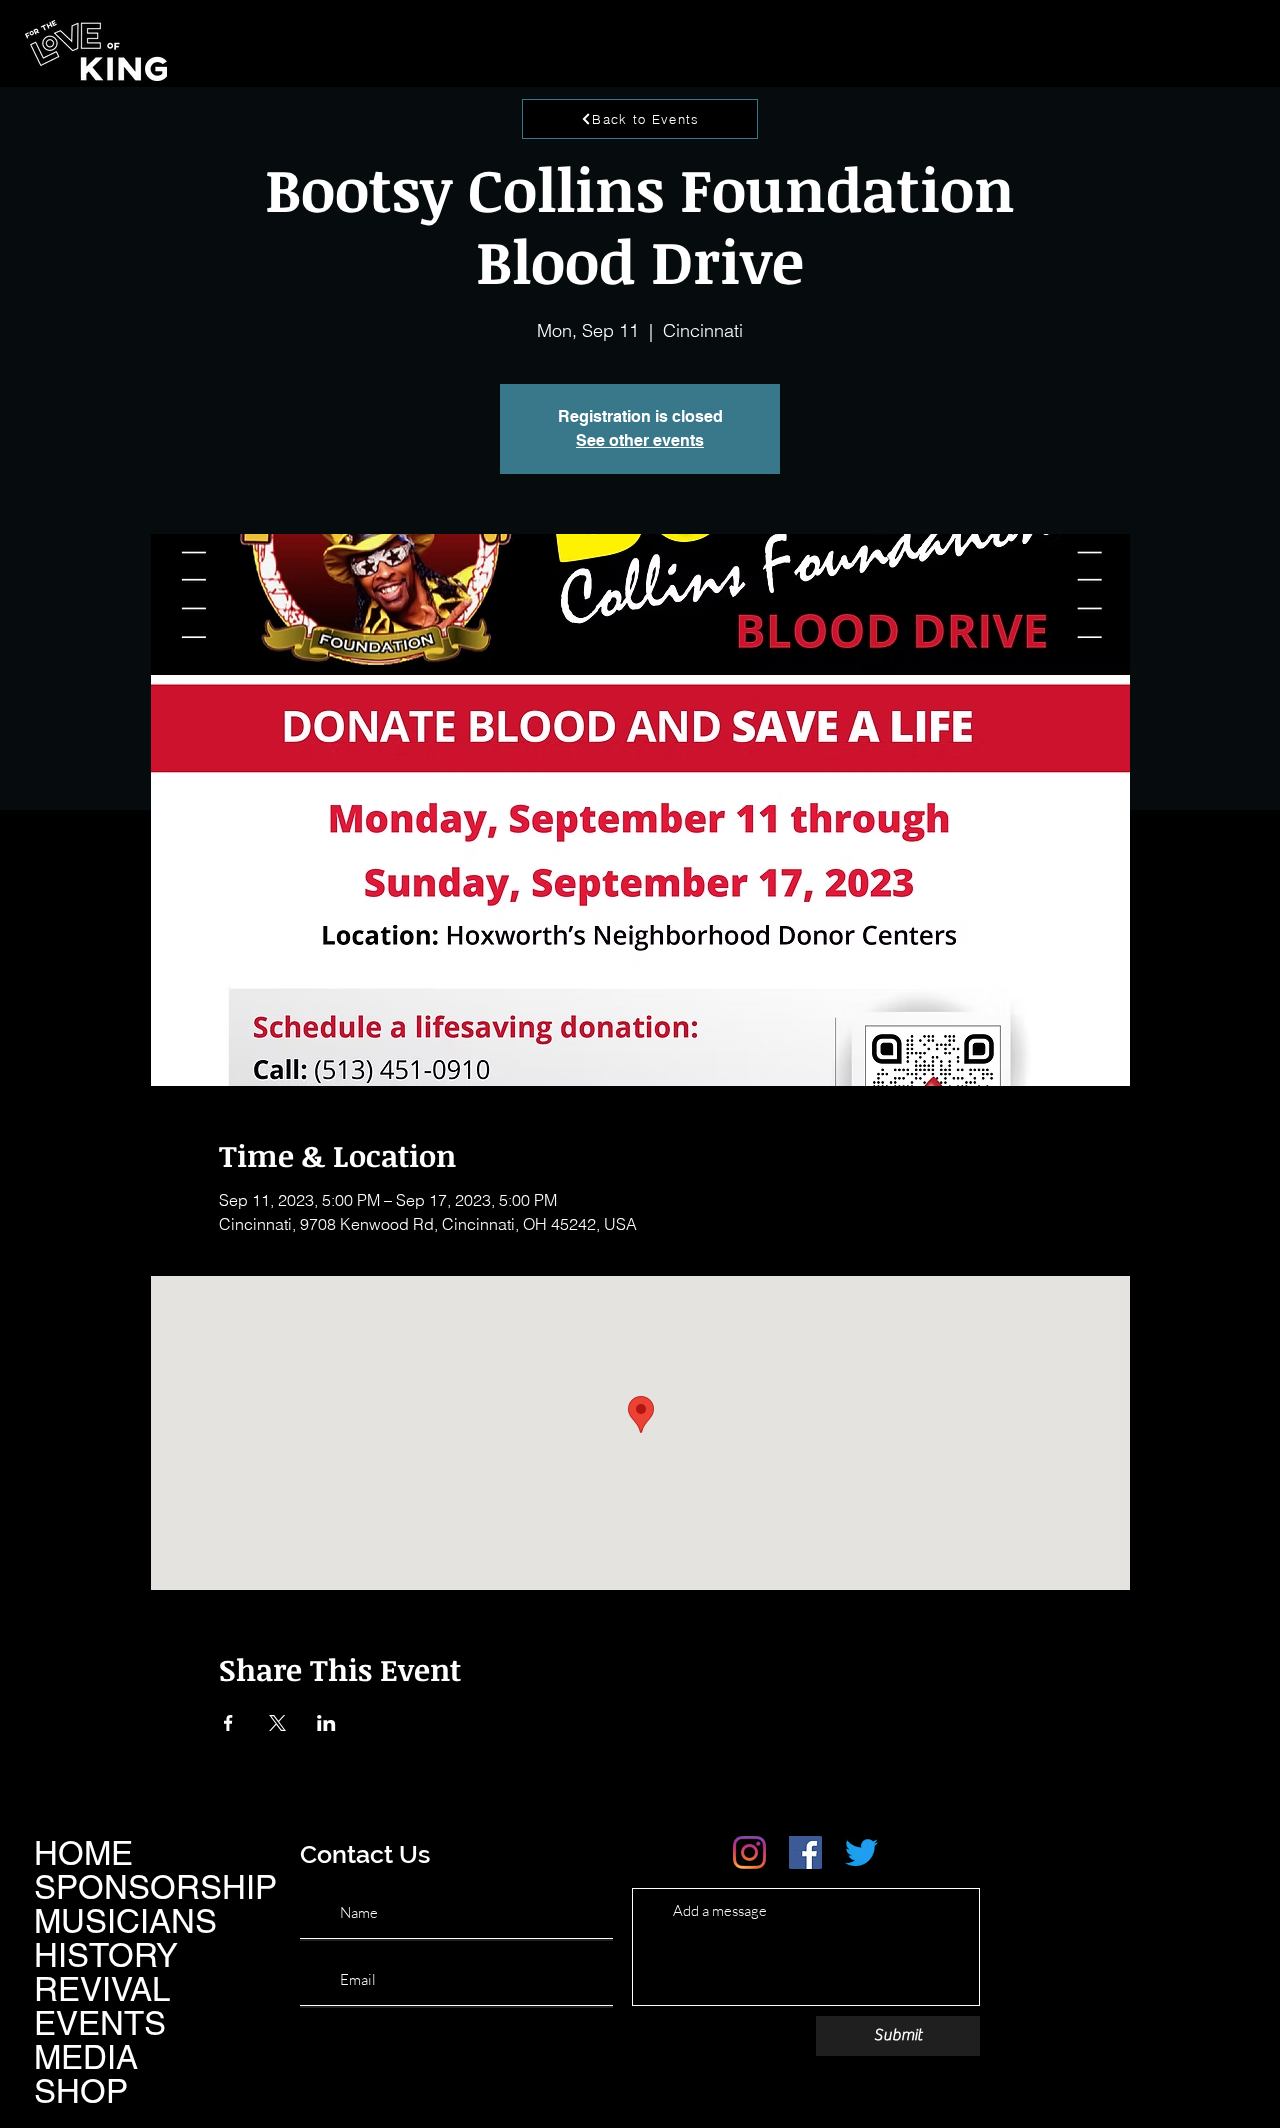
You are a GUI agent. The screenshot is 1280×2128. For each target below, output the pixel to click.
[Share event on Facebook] (228, 1723)
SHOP (81, 2091)
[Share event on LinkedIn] (326, 1723)
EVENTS (100, 2023)
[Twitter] (861, 1852)
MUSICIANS (125, 1921)
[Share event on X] (277, 1723)
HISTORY (106, 1955)
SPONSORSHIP (155, 1887)
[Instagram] (749, 1852)
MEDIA (86, 2057)
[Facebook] (805, 1852)
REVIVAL (102, 1989)
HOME (83, 1853)
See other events (640, 440)
